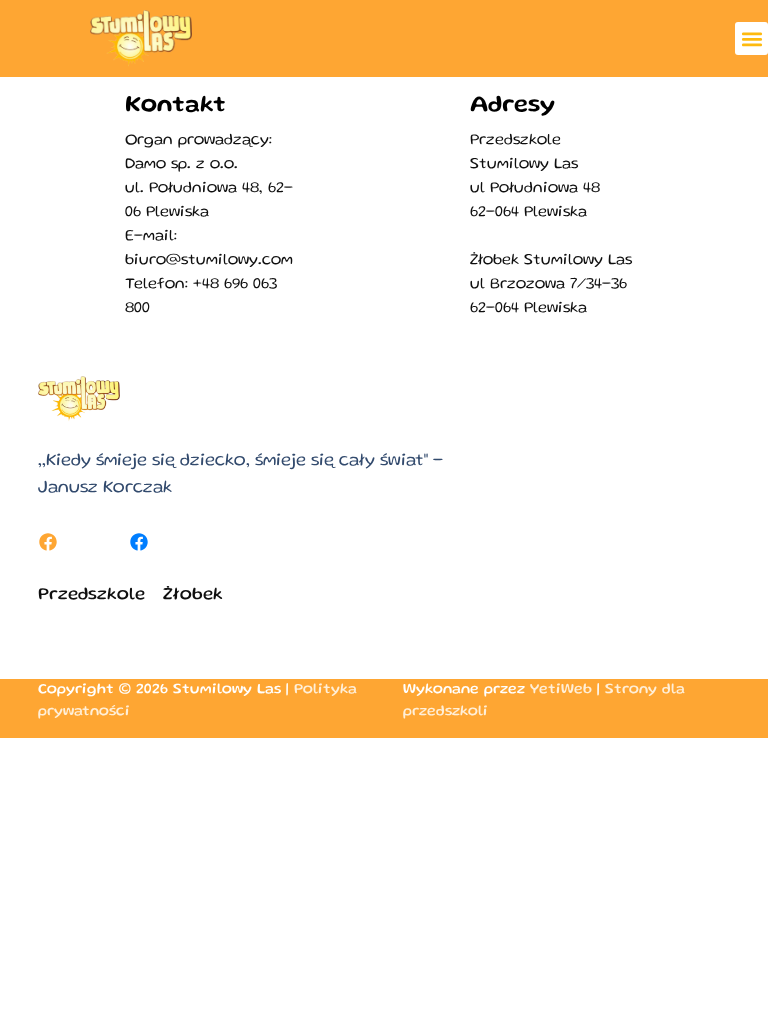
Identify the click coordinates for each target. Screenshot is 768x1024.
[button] (751, 38)
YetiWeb (561, 690)
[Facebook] (48, 542)
